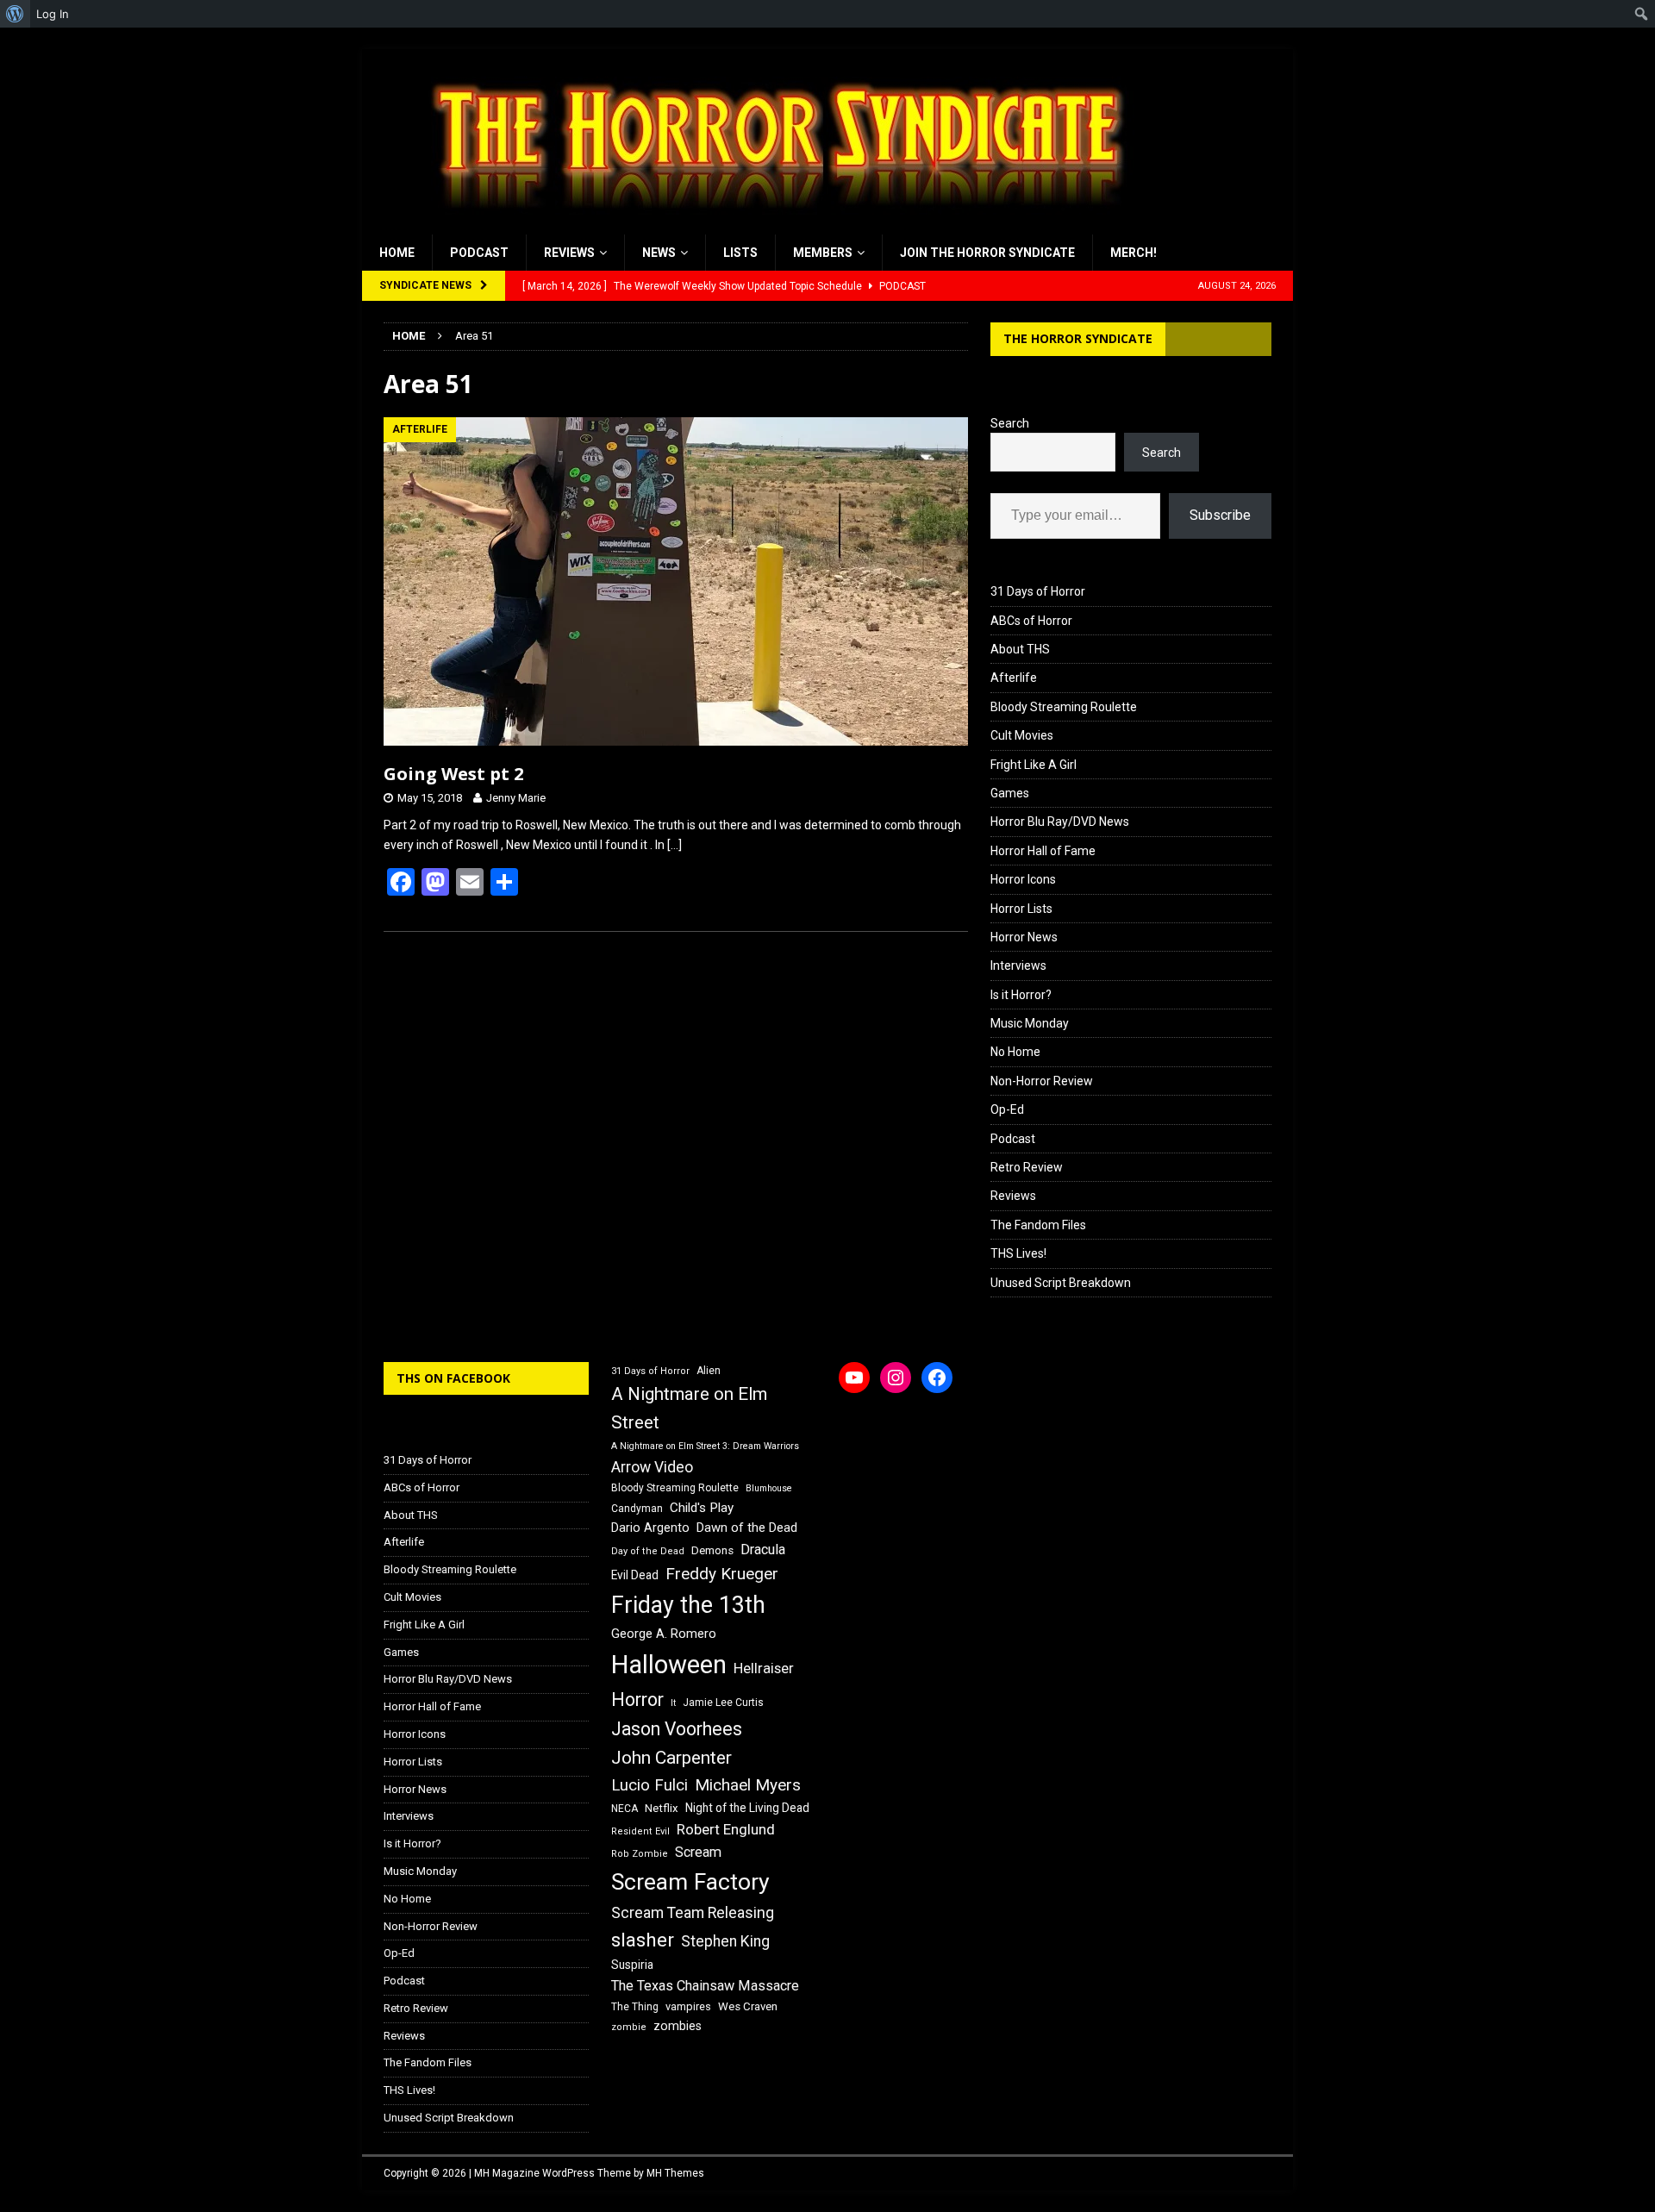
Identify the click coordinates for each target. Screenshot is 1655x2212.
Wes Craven (748, 2006)
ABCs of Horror (1031, 621)
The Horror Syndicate (1078, 338)
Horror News (1024, 937)
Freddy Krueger (722, 1574)
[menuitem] (15, 14)
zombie (629, 2027)
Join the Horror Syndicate (987, 253)
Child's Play (702, 1508)
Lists (740, 253)
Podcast (479, 253)
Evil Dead (635, 1575)
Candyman (637, 1509)
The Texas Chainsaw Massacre (705, 1986)
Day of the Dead (648, 1551)
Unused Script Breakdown (1061, 1283)
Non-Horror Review (1042, 1081)
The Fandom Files (1038, 1225)
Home (397, 253)
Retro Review (1027, 1167)
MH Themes (675, 2173)
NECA (625, 1809)
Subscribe (1220, 515)
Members (823, 253)
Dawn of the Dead (747, 1528)
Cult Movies (1022, 735)
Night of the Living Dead (747, 1808)
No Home (1015, 1052)
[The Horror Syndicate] (771, 225)
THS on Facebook (453, 1378)
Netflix (662, 1808)
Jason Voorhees (677, 1729)
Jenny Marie (516, 798)
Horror (637, 1700)
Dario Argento (650, 1528)
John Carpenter (671, 1758)
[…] (674, 845)
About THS (1020, 649)
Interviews (1018, 965)
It (673, 1703)
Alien (709, 1371)
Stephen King (725, 1941)
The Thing (635, 2007)
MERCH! (1134, 253)
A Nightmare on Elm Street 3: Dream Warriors (705, 1446)
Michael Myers (748, 1785)
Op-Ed (1007, 1109)
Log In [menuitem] (53, 14)
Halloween (669, 1665)
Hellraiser (764, 1668)
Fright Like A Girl (1034, 765)
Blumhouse (769, 1488)
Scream (698, 1852)
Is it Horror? (1021, 995)
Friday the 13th (688, 1605)
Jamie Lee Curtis (723, 1703)
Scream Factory (690, 1881)
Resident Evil (640, 1831)
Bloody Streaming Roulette (1064, 707)
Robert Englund (726, 1829)
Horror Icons (1023, 879)
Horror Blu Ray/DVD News (1060, 822)
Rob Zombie (640, 1854)
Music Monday (1030, 1023)
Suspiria (632, 1965)
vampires (688, 2006)
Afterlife (1014, 678)
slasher (643, 1940)
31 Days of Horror (1038, 591)
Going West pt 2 (453, 774)
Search (1010, 423)
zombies (678, 2026)
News (659, 253)
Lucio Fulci (650, 1785)
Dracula (763, 1550)
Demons (712, 1550)
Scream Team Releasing (693, 1912)
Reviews (569, 253)
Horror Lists (1021, 909)
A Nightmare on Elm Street (689, 1408)
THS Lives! (1018, 1253)
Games (1010, 793)
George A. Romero (664, 1634)
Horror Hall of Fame (1043, 851)
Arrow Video (652, 1467)
